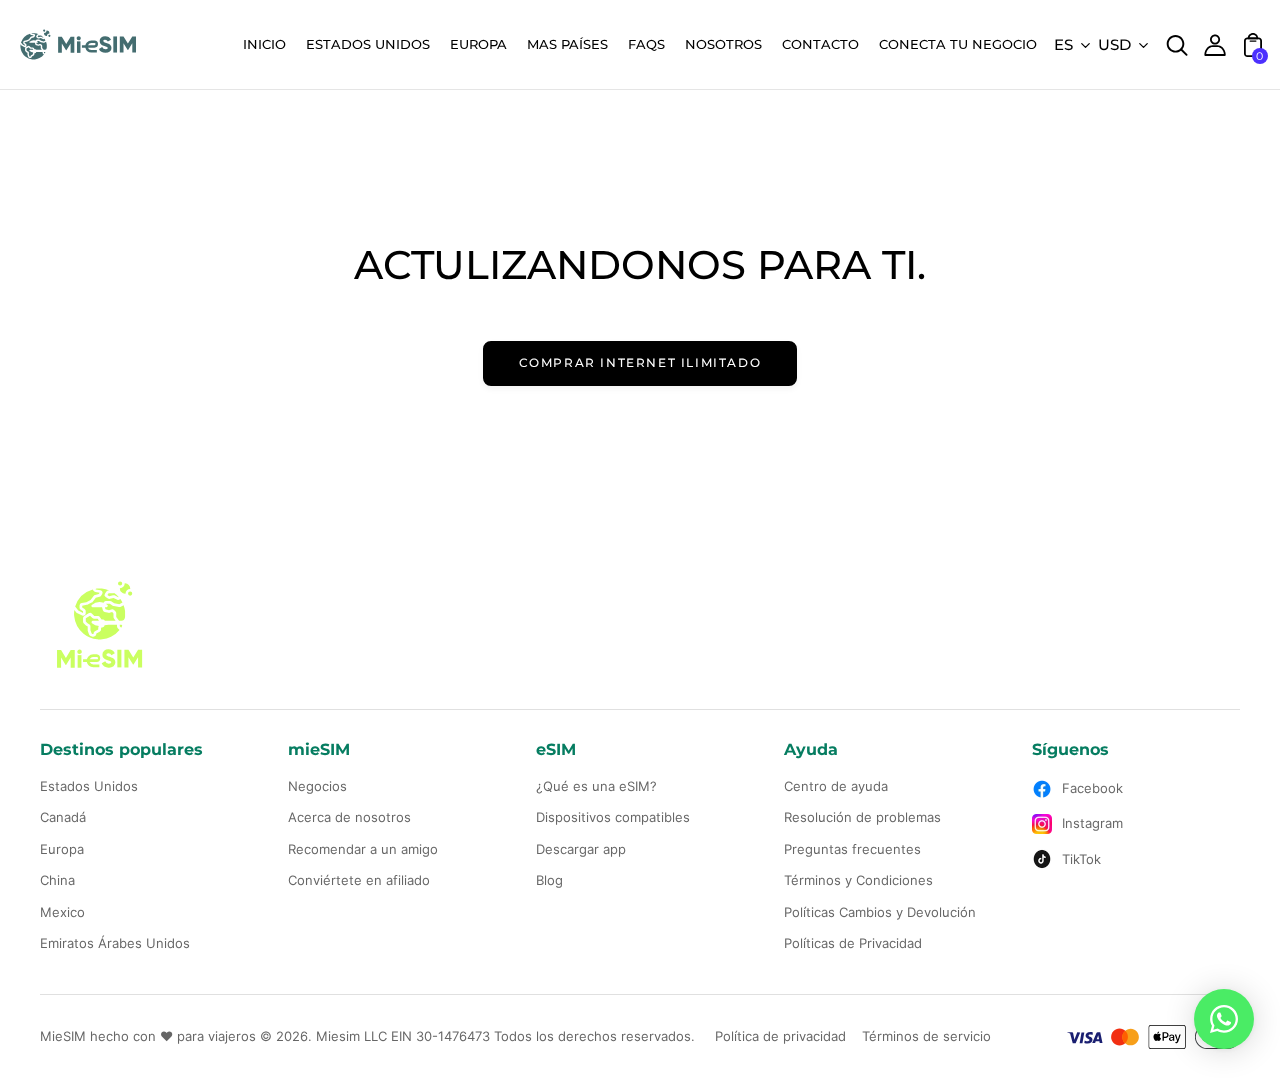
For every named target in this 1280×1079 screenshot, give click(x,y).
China (57, 880)
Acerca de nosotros (349, 817)
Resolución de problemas (862, 817)
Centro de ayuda (836, 786)
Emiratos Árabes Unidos (115, 943)
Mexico (62, 912)
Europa (62, 849)
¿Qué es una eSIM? (596, 786)
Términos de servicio (926, 1036)
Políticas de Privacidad (853, 943)
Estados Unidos (89, 786)
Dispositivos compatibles (613, 817)
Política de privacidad (780, 1036)
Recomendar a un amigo (363, 849)
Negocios (317, 786)
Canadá (63, 817)
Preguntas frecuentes (852, 849)
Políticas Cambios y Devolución (880, 912)
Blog (549, 880)
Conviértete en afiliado (359, 880)
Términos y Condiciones (858, 880)
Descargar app (581, 849)
